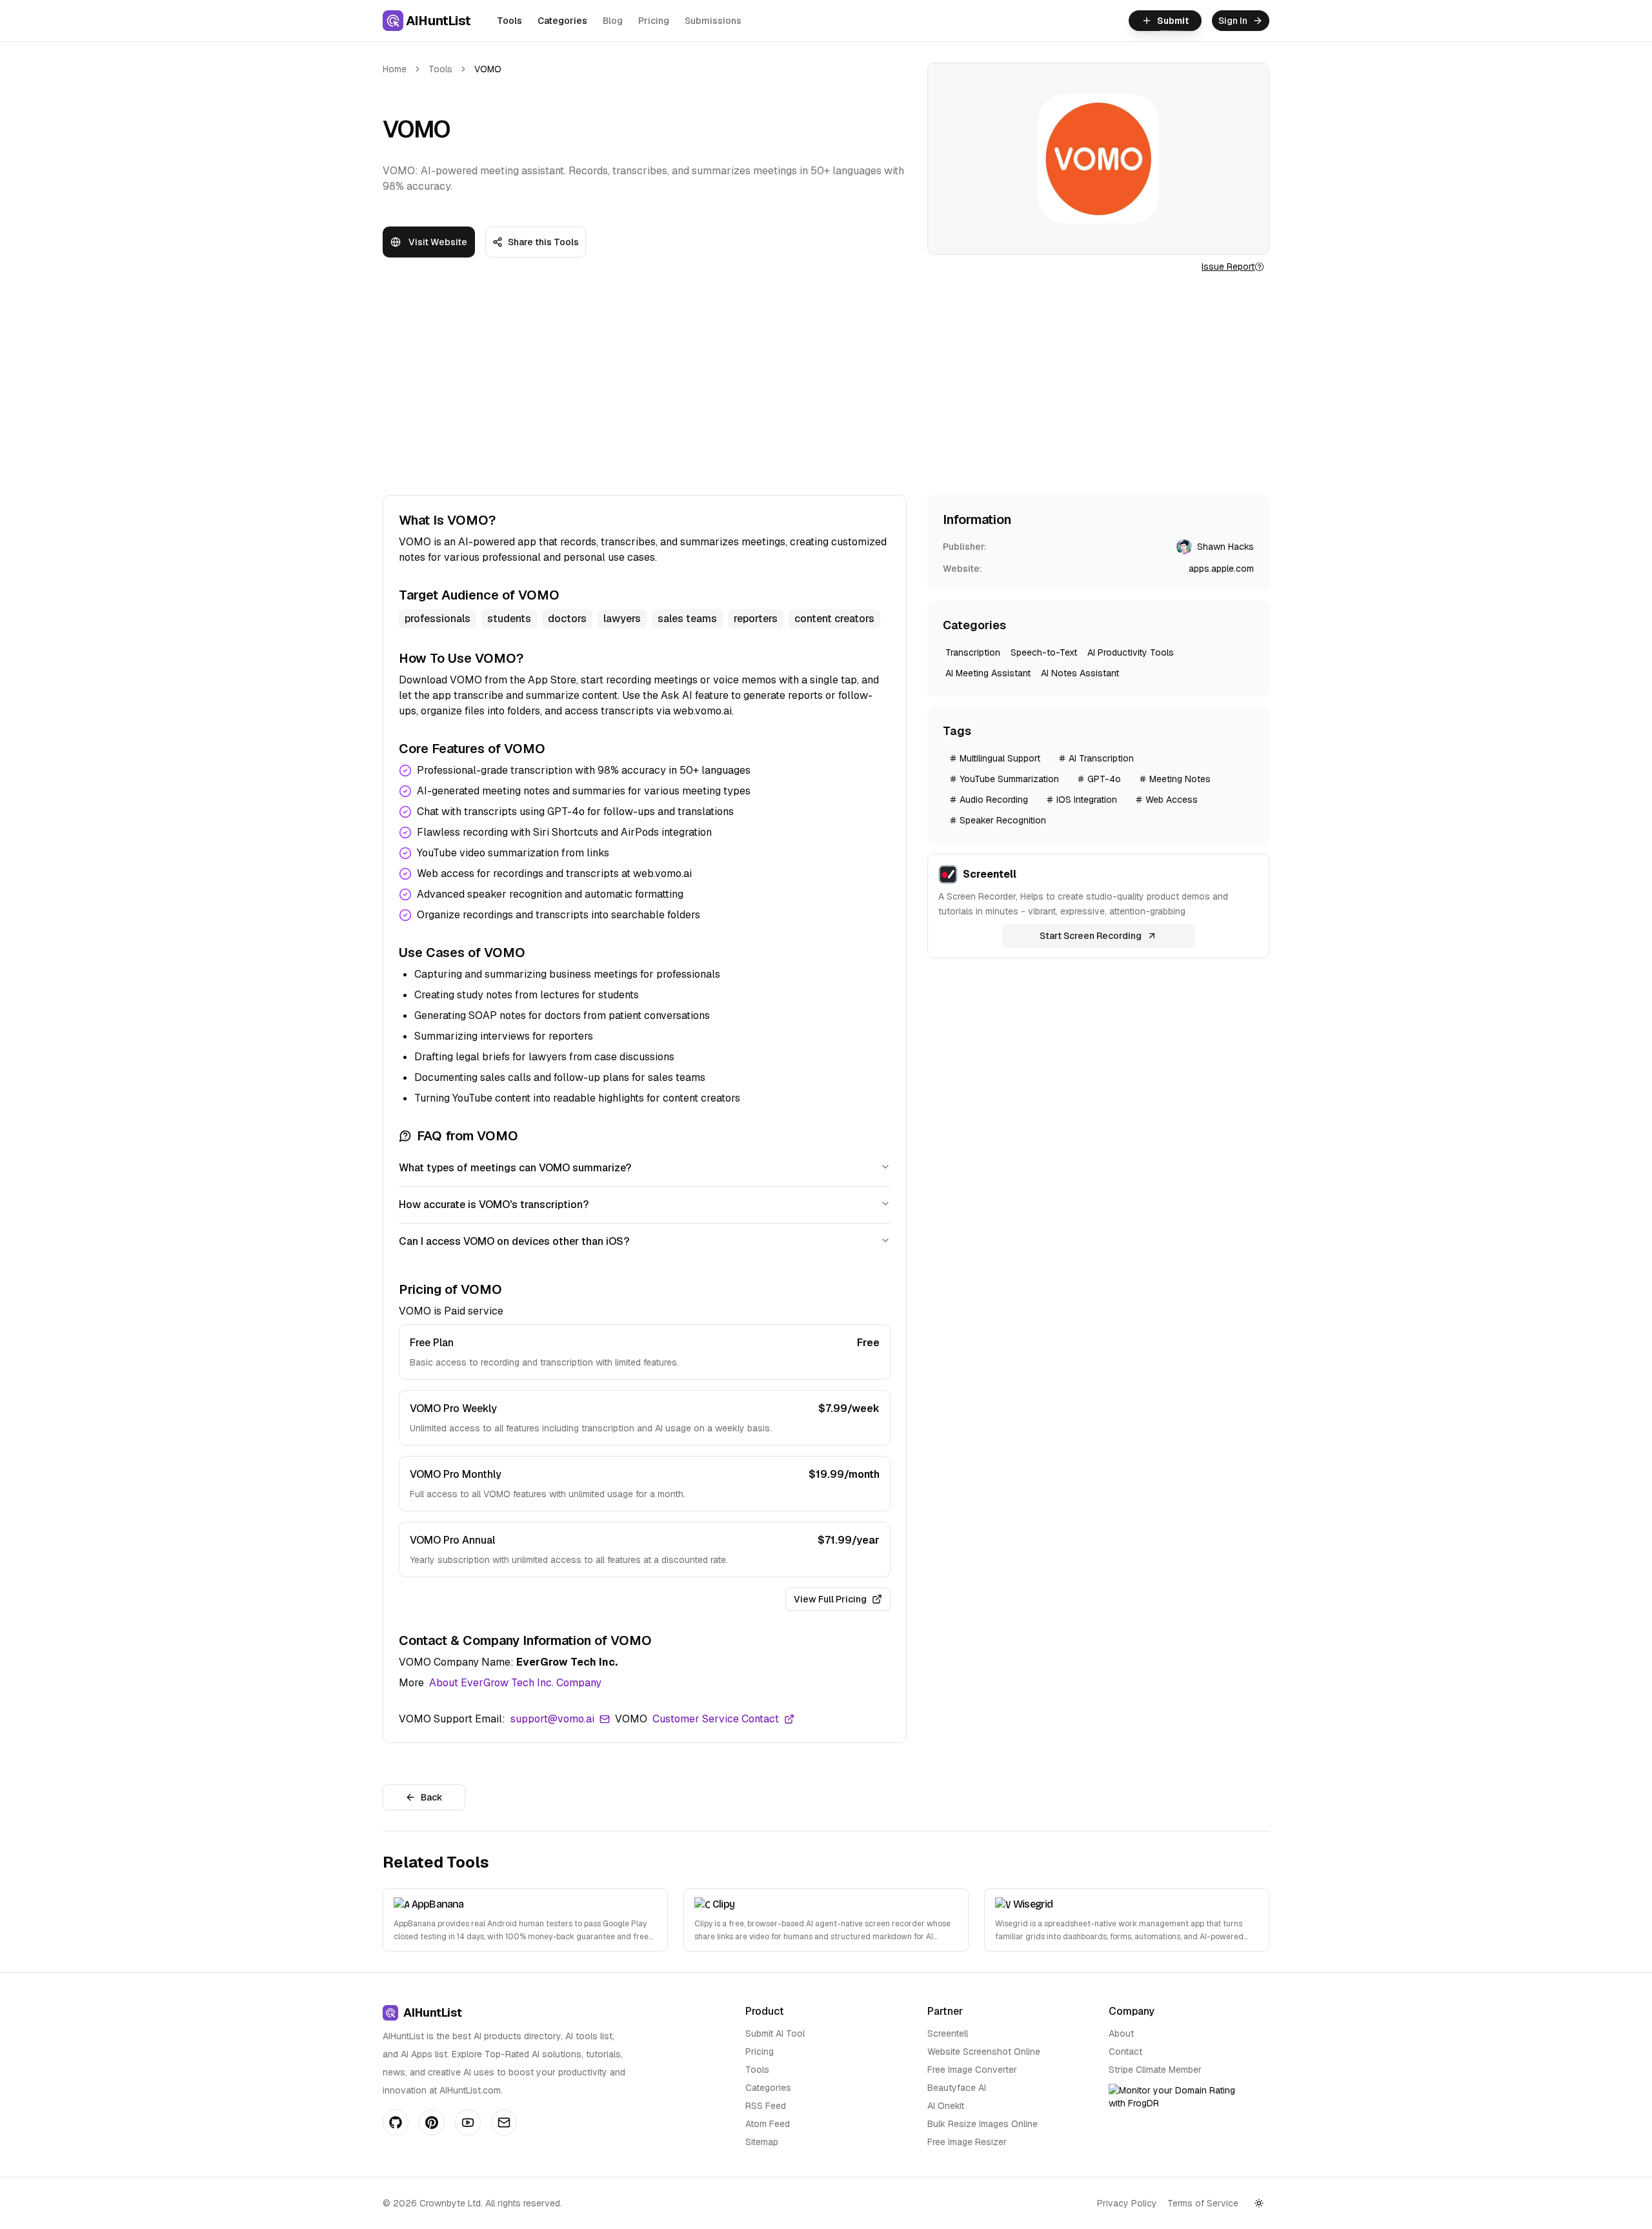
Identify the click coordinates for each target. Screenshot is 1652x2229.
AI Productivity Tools (1131, 652)
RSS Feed (766, 2106)
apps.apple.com (1221, 569)
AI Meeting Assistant (988, 673)
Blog (613, 21)
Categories (562, 21)
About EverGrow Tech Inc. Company (515, 1683)
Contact (1125, 2052)
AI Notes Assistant (1080, 673)
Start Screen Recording (1091, 936)
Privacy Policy (1127, 2203)
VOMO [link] (488, 69)
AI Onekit (946, 2106)
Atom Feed (768, 2124)
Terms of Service (1203, 2203)
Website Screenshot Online (984, 2052)
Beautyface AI (957, 2088)
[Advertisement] (826, 384)
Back (432, 1797)
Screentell (948, 2033)
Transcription (973, 652)
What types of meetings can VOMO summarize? (515, 1168)
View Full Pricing (830, 1599)
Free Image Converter (972, 2070)
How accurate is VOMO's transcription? (494, 1205)
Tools (509, 21)
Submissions (713, 21)
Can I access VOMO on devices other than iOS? (514, 1241)
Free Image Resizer (967, 2142)
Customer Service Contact (716, 1719)
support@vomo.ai (552, 1719)
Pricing (654, 21)
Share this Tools (543, 242)
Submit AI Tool (775, 2033)
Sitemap (762, 2142)
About (1121, 2033)
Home (395, 69)
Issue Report (1228, 267)
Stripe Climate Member (1155, 2070)
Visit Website (438, 242)
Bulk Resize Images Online (982, 2124)
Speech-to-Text (1044, 652)
